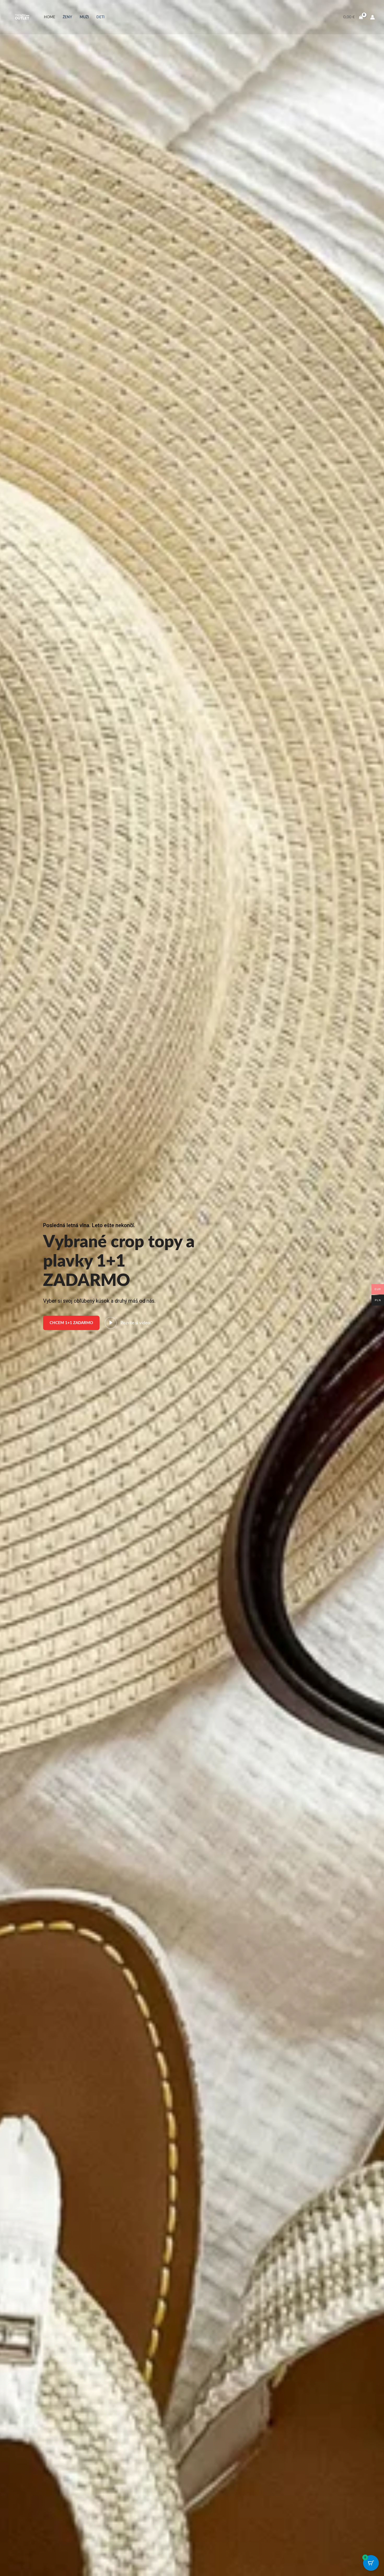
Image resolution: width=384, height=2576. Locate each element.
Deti (100, 17)
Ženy (67, 17)
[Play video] (111, 1323)
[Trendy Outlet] (22, 17)
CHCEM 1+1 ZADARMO (71, 1323)
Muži (84, 17)
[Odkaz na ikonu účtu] (373, 17)
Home (50, 17)
